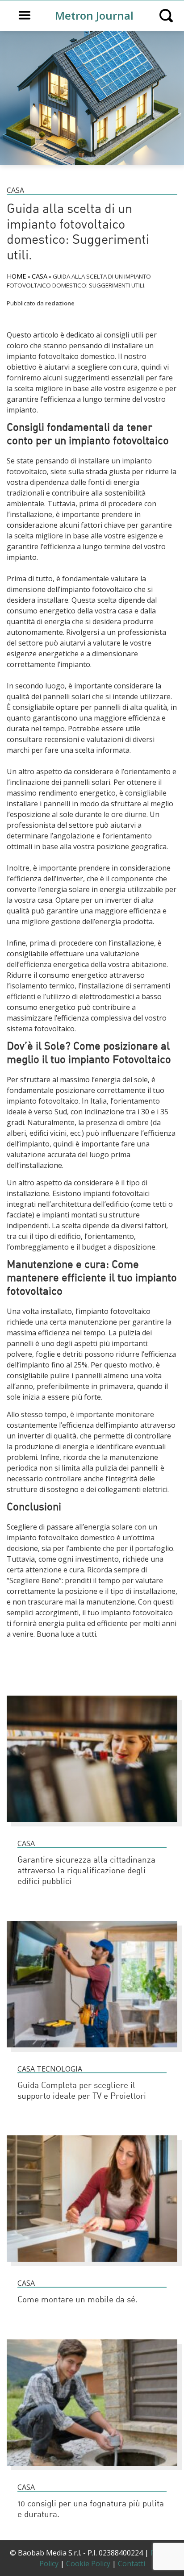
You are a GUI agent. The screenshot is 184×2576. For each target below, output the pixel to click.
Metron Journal (94, 15)
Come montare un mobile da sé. (77, 2300)
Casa (15, 190)
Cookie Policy (88, 2563)
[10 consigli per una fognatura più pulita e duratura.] (92, 2470)
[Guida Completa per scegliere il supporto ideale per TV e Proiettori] (92, 2051)
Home (17, 276)
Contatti (132, 2563)
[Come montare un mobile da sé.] (92, 2266)
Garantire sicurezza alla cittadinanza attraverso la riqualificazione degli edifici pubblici (86, 1871)
